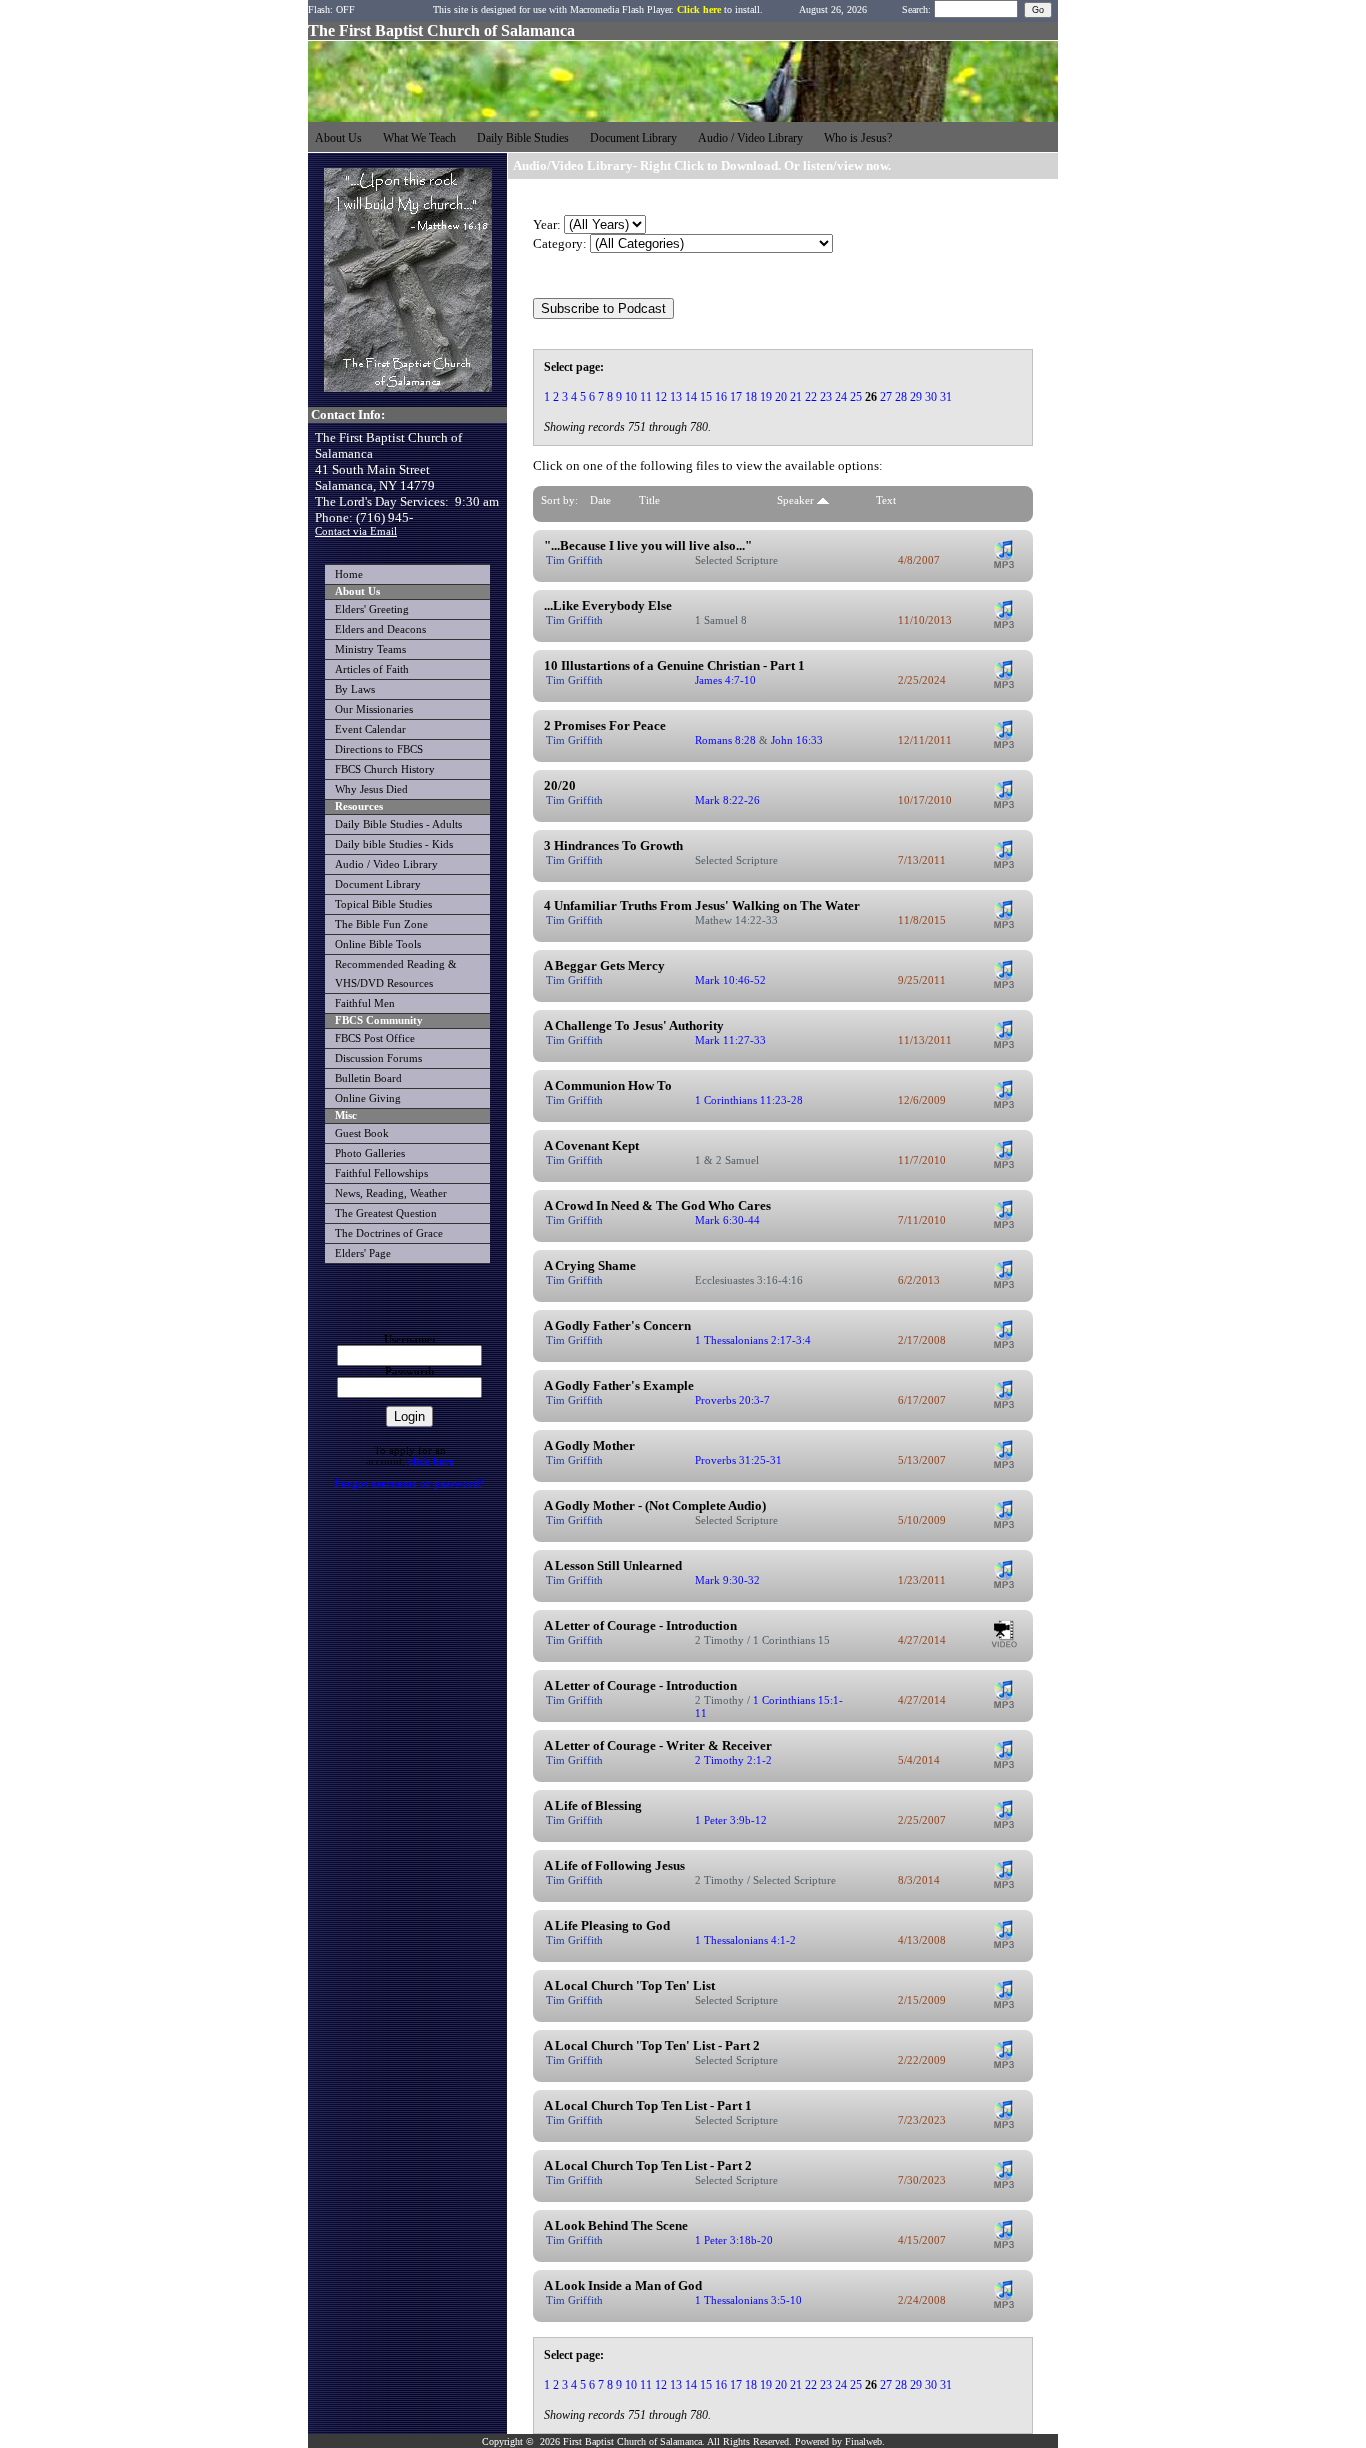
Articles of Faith (372, 669)
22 (811, 397)
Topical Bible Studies (383, 904)
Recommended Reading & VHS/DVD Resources (396, 974)
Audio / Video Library (386, 864)
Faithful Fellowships (381, 1173)
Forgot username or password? (409, 1483)
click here (431, 1461)
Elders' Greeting (372, 609)
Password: (410, 1371)
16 (721, 397)
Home (349, 574)
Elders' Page (363, 1253)
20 (781, 397)
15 (706, 397)
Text (886, 500)
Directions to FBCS (379, 749)
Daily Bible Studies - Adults (398, 824)
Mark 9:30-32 (727, 1580)
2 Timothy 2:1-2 (733, 1760)
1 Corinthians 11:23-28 (749, 1100)
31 (946, 397)
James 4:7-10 (725, 680)
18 (751, 397)
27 (886, 397)
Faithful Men (365, 1003)
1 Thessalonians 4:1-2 (745, 1940)
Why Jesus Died (371, 789)
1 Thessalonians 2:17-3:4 (753, 1340)
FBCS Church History (385, 769)
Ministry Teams (370, 649)
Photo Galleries (370, 1153)
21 (796, 397)
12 (661, 397)
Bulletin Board (368, 1078)
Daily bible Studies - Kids (394, 844)
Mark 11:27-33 (730, 1040)
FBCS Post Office (375, 1038)
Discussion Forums (378, 1058)
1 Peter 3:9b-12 (731, 1820)
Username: (410, 1339)
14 (691, 397)
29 (916, 397)
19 (766, 397)
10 (631, 397)
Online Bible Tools (378, 944)
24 (841, 397)
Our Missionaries (374, 709)
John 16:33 (797, 740)
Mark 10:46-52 (730, 980)
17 (736, 397)
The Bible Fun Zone (381, 924)
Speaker (797, 500)
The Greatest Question (386, 1213)
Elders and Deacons (380, 629)
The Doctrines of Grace (389, 1233)
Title (649, 500)
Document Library (378, 884)
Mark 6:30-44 (727, 1220)
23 (826, 397)
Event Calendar (370, 729)
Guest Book (362, 1133)
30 (931, 397)
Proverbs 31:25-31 (738, 1460)
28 (901, 397)
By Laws (355, 689)
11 (646, 397)
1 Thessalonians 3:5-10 (748, 2300)
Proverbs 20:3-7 (732, 1400)
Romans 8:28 (725, 740)
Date (600, 500)
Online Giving (368, 1098)
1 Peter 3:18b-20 (734, 2240)
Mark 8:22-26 (727, 800)
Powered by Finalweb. (840, 2441)
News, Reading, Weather (391, 1193)
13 (676, 397)
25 (856, 397)
